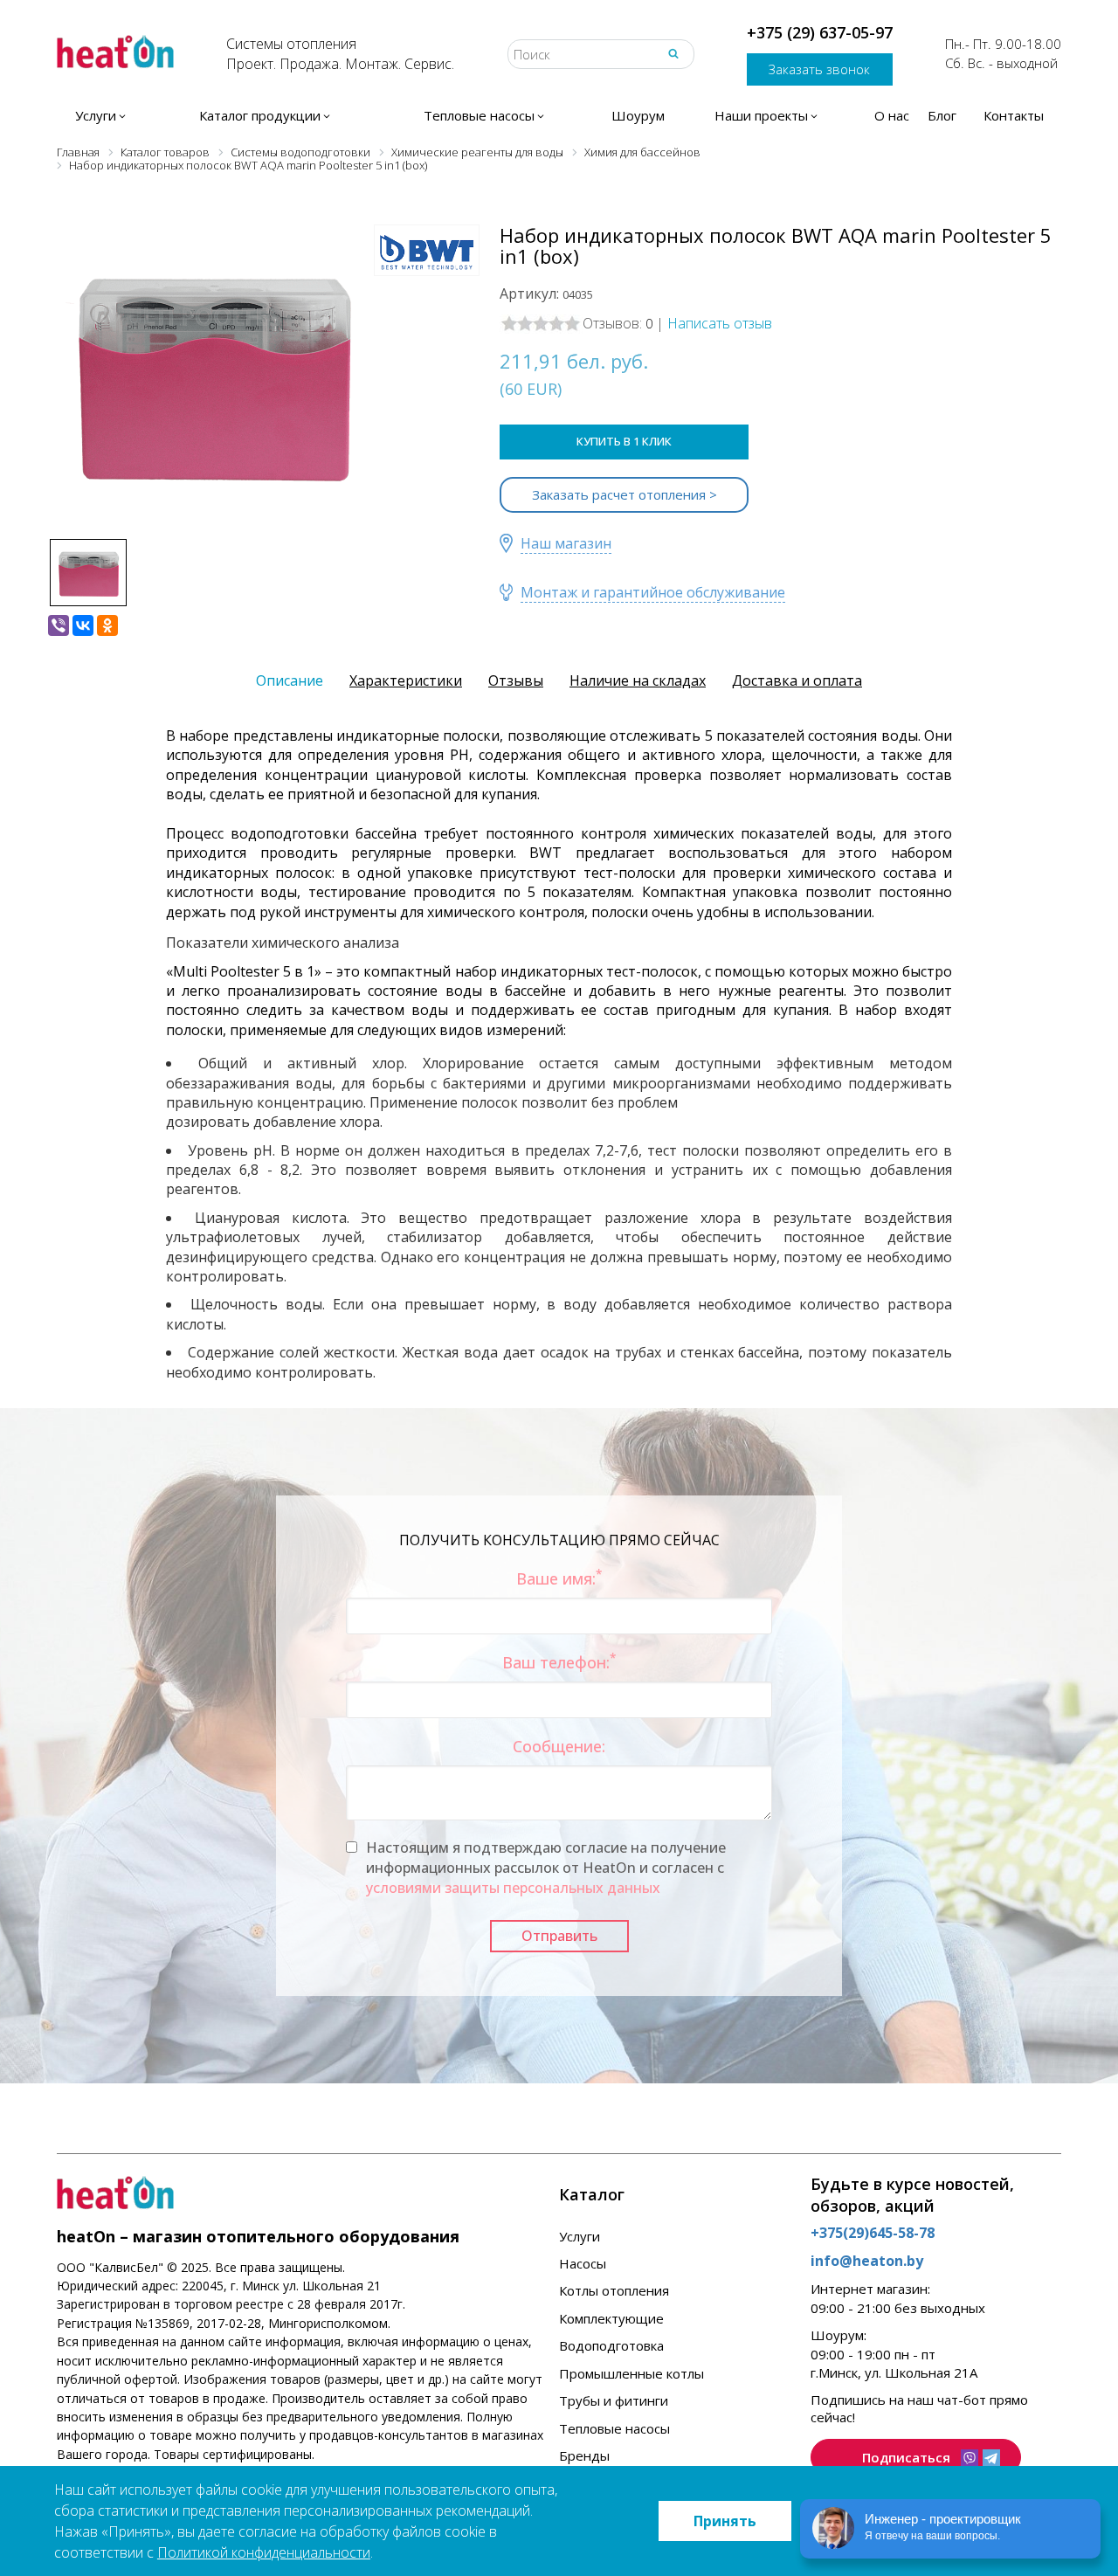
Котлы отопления (614, 2290)
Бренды (584, 2455)
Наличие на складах (638, 680)
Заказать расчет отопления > (625, 494)
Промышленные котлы (631, 2373)
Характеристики (406, 680)
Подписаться (906, 2457)
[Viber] (59, 625)
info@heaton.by (867, 2261)
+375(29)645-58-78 (873, 2233)
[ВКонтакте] (83, 625)
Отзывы (516, 680)
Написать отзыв (720, 323)
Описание (290, 680)
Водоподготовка (611, 2345)
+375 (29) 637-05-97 (820, 32)
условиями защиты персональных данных (513, 1888)
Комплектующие (611, 2318)
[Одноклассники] (107, 625)
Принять (725, 2521)
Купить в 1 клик (624, 441)
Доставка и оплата (797, 680)
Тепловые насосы (614, 2428)
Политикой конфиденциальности (264, 2552)
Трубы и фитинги (614, 2400)
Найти (673, 54)
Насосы (583, 2263)
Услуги (580, 2236)
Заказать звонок (819, 69)
